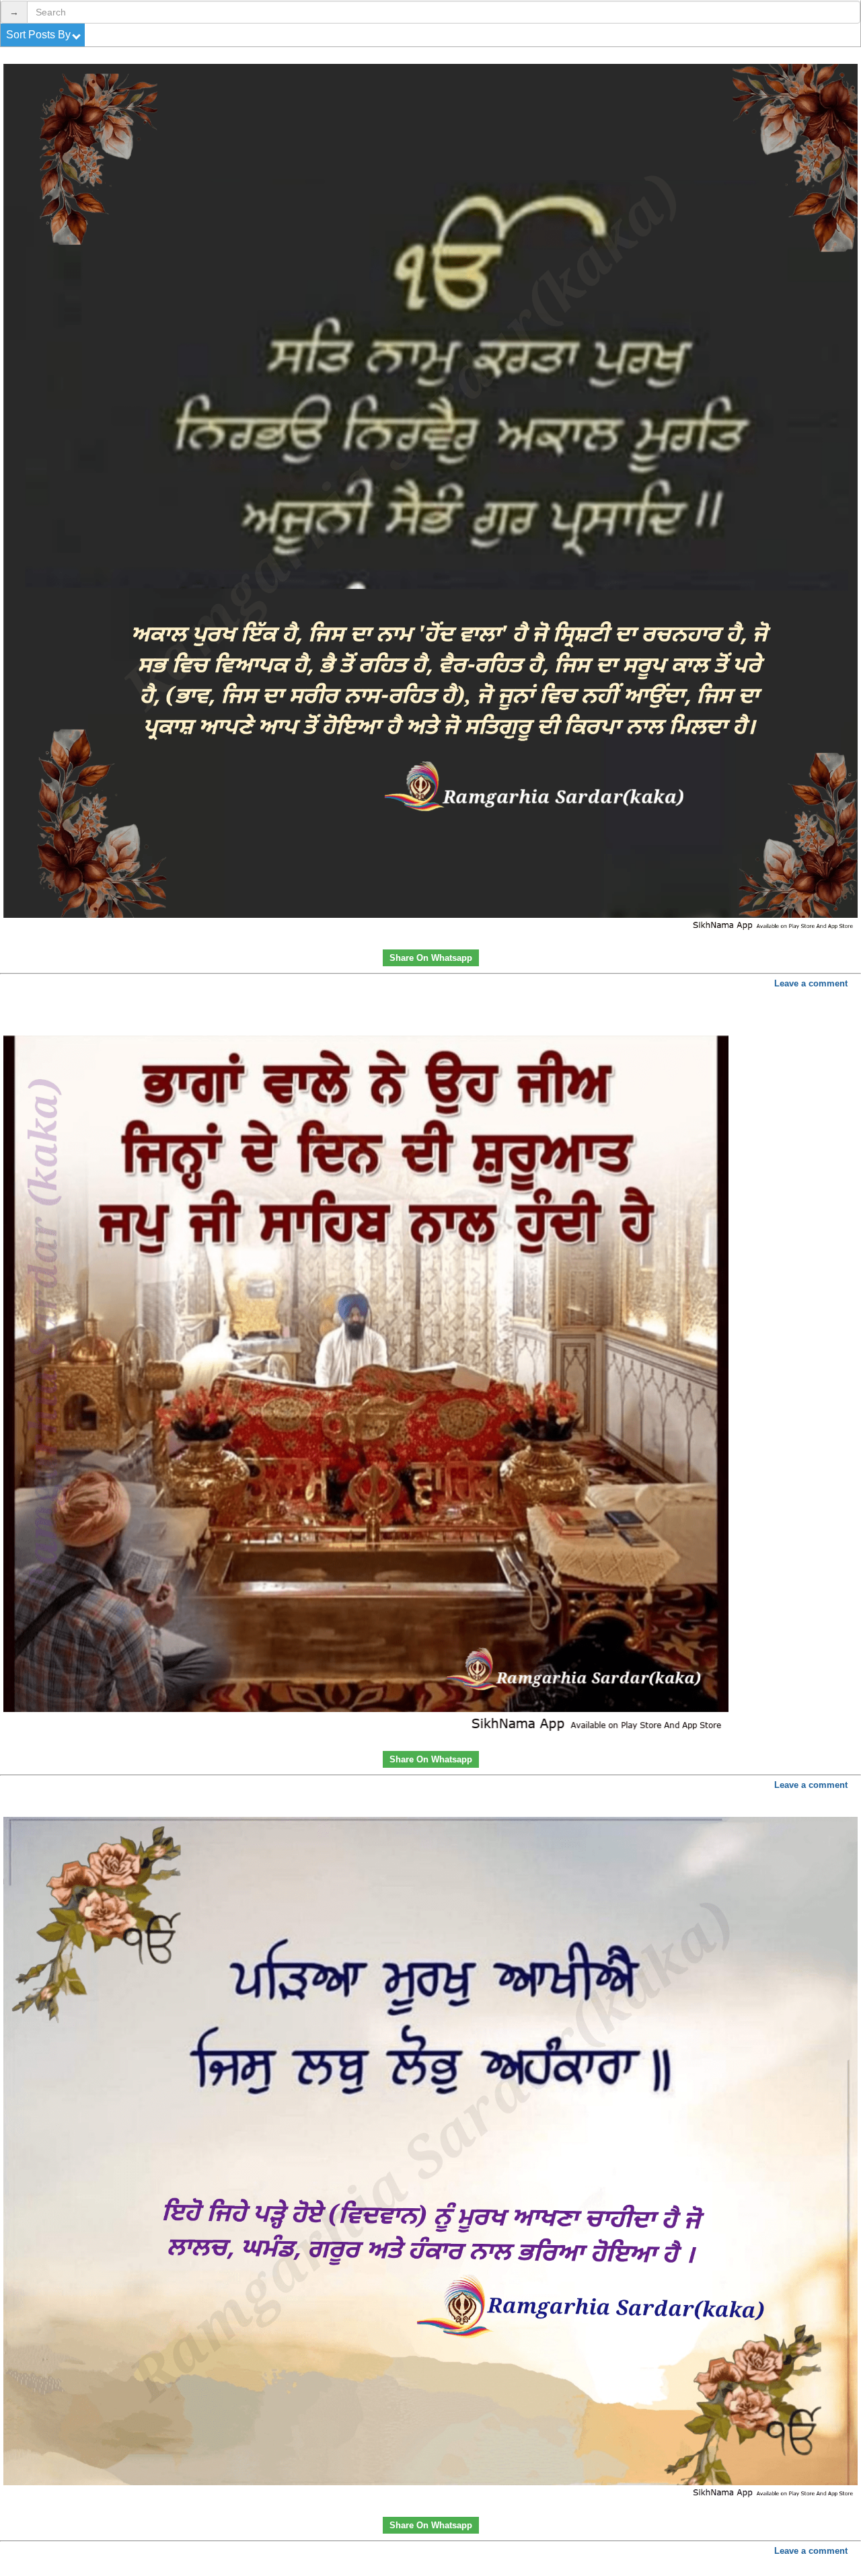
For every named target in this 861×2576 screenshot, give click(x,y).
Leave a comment (811, 983)
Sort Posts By (40, 35)
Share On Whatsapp (431, 958)
